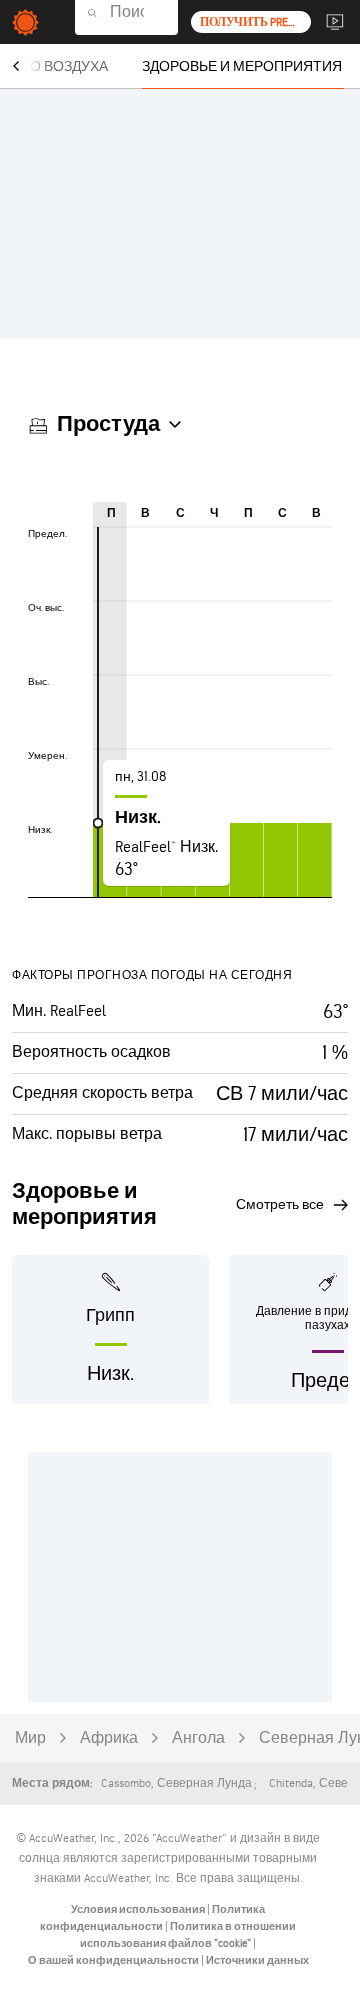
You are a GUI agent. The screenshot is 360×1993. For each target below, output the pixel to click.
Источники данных (257, 1960)
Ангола (198, 1738)
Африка (109, 1738)
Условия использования (139, 1909)
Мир (30, 1738)
